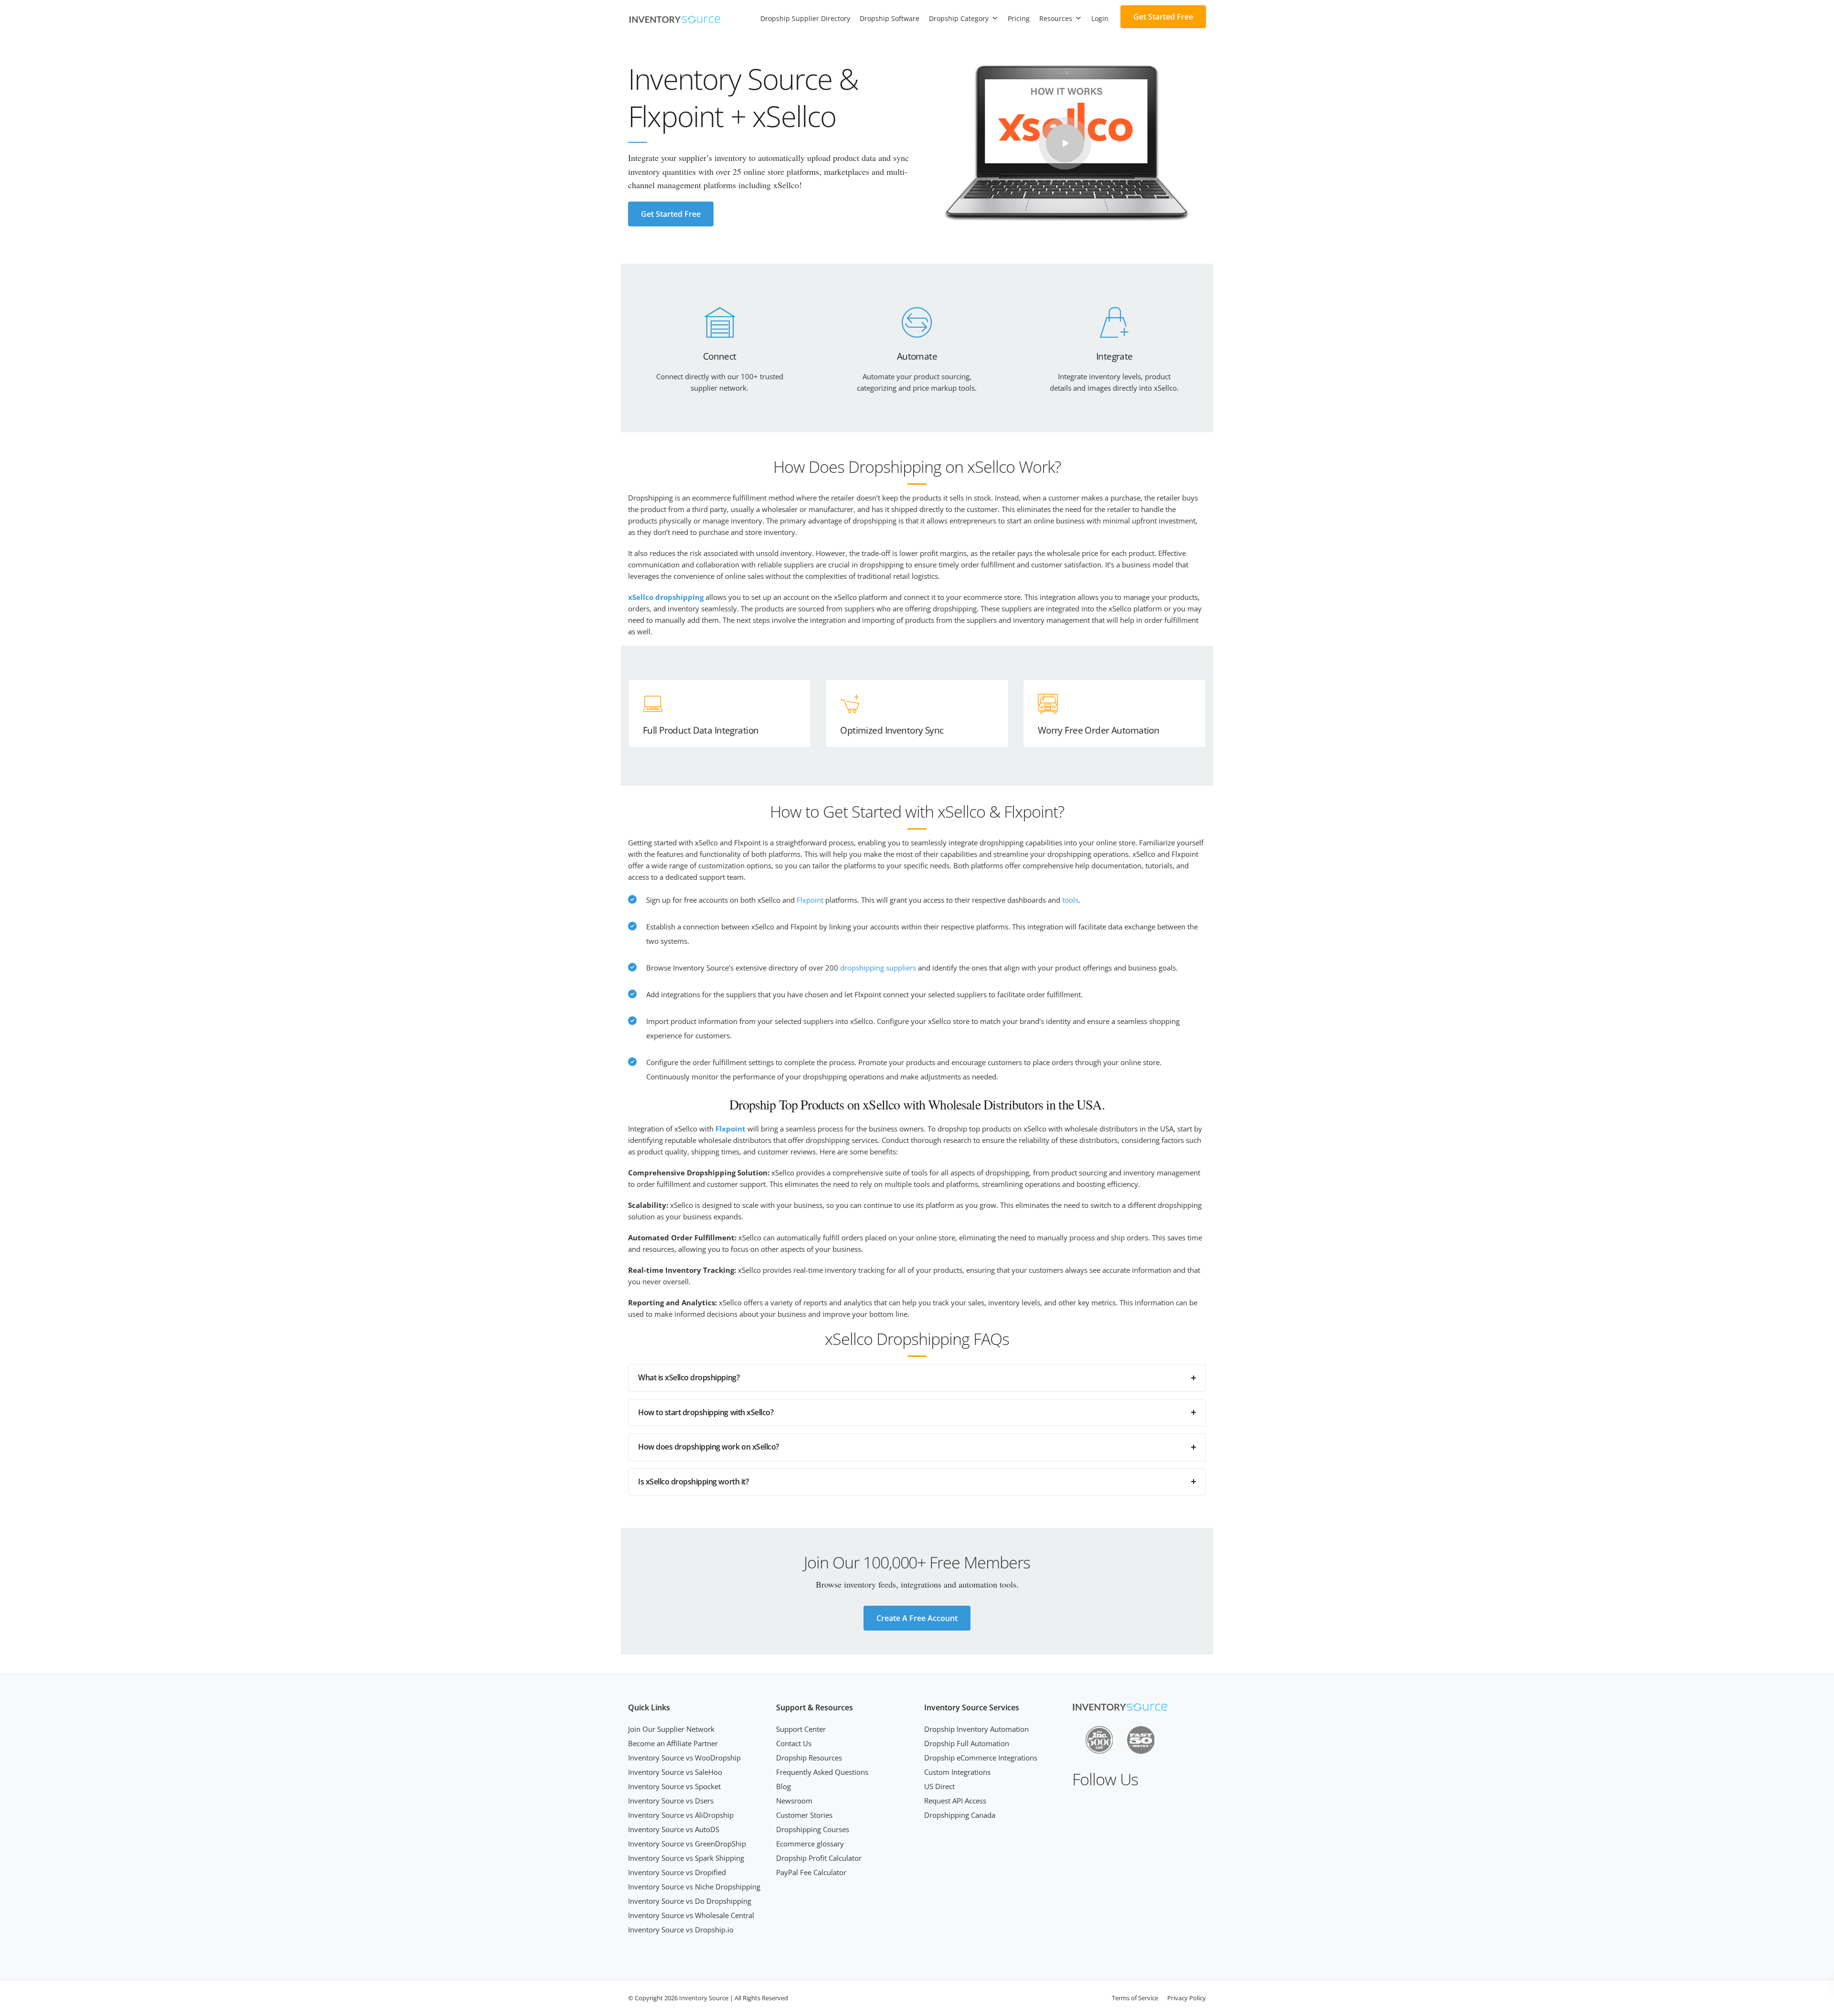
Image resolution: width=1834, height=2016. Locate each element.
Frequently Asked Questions (822, 1772)
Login (1100, 18)
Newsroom (794, 1801)
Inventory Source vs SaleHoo (675, 1772)
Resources (1056, 18)
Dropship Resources (809, 1758)
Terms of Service (1135, 1998)
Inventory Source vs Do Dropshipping (690, 1901)
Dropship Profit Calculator (819, 1858)
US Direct (939, 1786)
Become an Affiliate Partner (673, 1743)
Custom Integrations (957, 1772)
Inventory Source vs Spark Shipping (686, 1858)
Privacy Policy (1187, 1998)
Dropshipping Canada (960, 1815)
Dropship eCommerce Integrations (981, 1758)
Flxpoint (810, 900)
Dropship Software (890, 18)
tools (1070, 900)
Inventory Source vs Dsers (671, 1801)
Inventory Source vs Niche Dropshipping (694, 1887)
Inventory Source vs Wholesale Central (691, 1915)
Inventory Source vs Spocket (674, 1786)
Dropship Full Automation (967, 1743)
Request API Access (955, 1801)
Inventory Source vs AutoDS (674, 1829)
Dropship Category (959, 18)
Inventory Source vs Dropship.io (681, 1930)
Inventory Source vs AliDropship (681, 1815)
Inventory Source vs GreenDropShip (687, 1844)
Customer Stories (804, 1815)
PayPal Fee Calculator (811, 1872)
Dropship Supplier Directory (805, 18)
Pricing (1019, 18)
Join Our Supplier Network (671, 1729)
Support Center (801, 1729)
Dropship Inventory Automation (976, 1729)
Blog (784, 1786)
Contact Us (794, 1743)
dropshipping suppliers (878, 968)
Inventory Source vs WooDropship (684, 1758)
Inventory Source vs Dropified (677, 1872)
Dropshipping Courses (813, 1829)
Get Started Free (1163, 17)
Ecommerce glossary (810, 1844)
